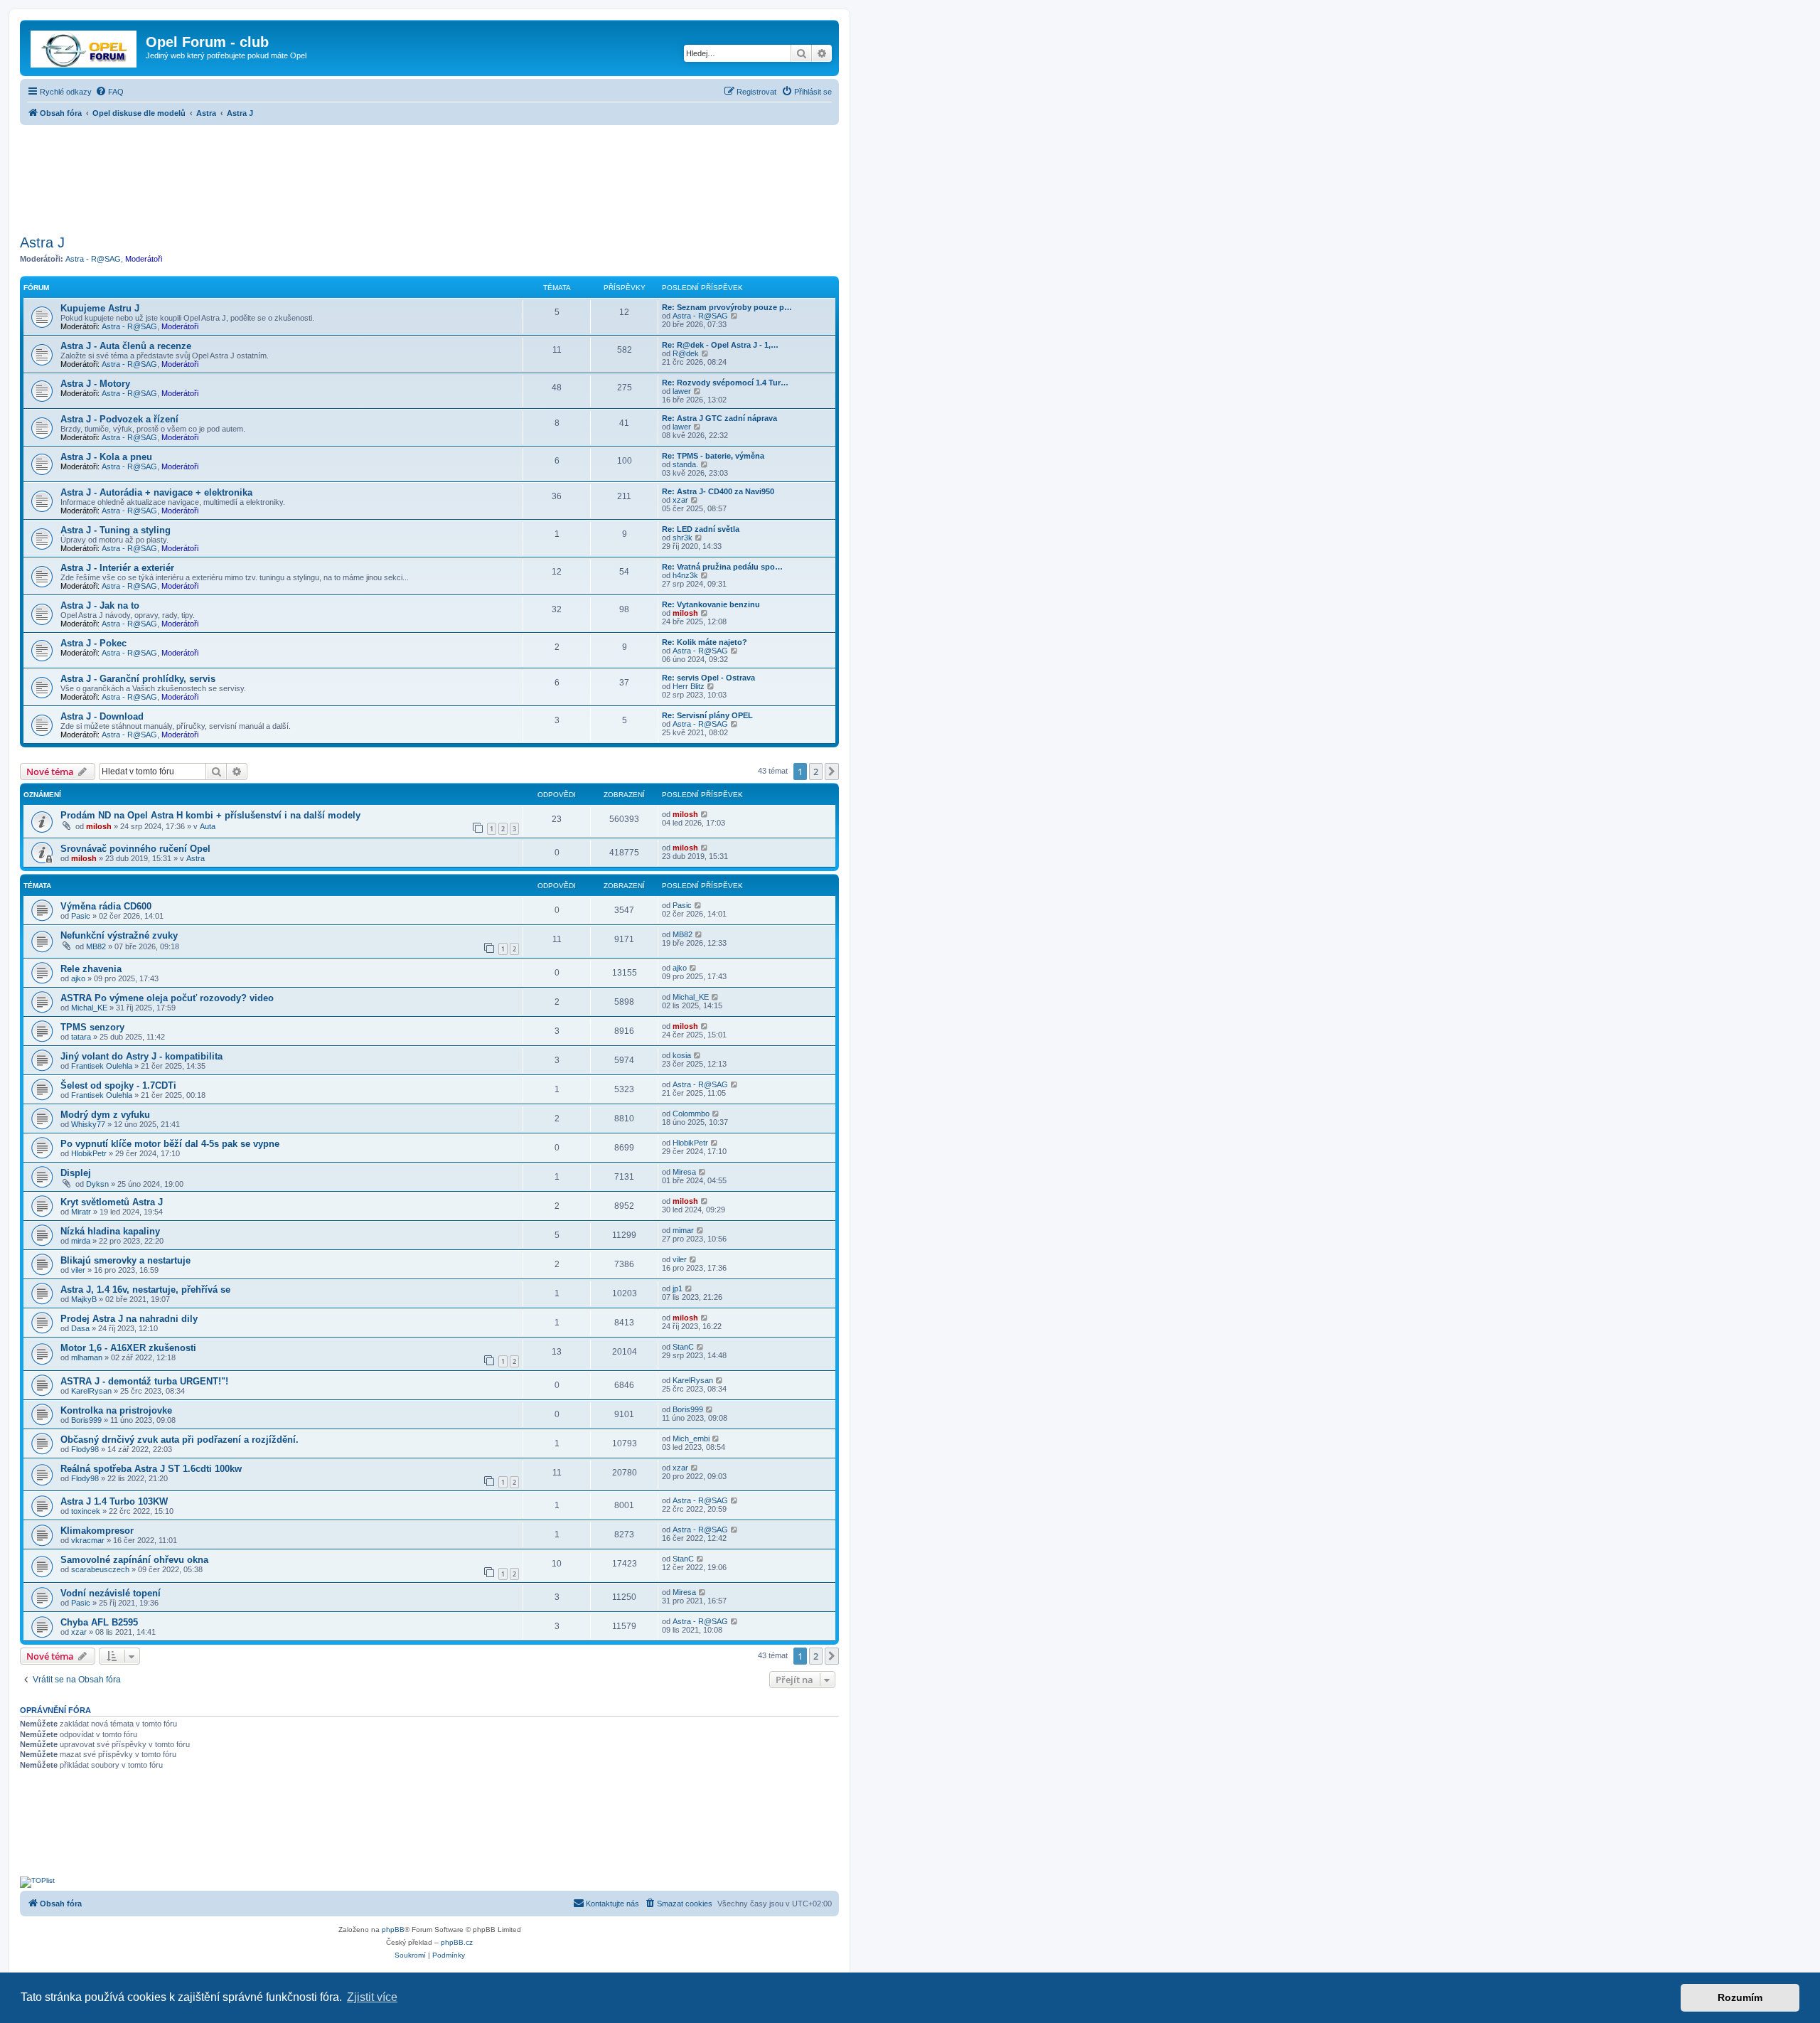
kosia (682, 1055)
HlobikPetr (89, 1153)
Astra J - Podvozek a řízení (119, 419)
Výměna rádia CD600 (106, 906)
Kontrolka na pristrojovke (116, 1410)
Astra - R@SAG (93, 259)
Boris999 (86, 1420)
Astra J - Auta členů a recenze (126, 346)
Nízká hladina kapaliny (110, 1231)
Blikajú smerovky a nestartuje (125, 1260)
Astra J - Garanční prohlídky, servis (138, 679)
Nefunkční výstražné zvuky (119, 935)
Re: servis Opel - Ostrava (708, 678)
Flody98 (85, 1449)
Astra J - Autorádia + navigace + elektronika (156, 492)
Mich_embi (691, 1438)
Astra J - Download (102, 716)
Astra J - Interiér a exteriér (117, 568)
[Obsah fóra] (85, 46)
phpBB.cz (457, 1942)
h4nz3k (685, 575)
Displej (76, 1173)
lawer (682, 391)
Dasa (80, 1328)
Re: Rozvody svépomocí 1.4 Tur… (725, 383)
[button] (832, 772)
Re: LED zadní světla (701, 529)
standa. (685, 464)
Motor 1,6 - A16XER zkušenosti (128, 1348)
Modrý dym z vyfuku (105, 1115)
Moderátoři (144, 259)
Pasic (81, 916)
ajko (78, 978)
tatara (81, 1037)
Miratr (81, 1212)
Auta (208, 826)
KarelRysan (91, 1391)
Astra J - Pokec (93, 643)
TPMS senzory (92, 1027)
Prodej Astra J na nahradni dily (129, 1319)
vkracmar (88, 1540)
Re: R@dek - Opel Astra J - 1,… (720, 345)
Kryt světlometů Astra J (112, 1202)
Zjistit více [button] (372, 1997)
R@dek (686, 353)
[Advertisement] (429, 176)
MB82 (96, 946)
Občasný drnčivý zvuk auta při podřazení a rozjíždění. (180, 1440)
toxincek (86, 1511)
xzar (680, 500)
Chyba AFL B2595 (99, 1622)
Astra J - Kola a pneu (106, 457)
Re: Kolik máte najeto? (705, 642)
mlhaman (87, 1357)
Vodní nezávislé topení (111, 1593)
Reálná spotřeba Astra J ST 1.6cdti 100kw (151, 1469)
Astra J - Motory (95, 384)
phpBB (393, 1929)
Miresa (684, 1172)
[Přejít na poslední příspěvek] (705, 814)
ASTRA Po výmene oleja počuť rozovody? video (167, 998)
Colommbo (691, 1114)
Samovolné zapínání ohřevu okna (134, 1560)
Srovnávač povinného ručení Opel (135, 849)
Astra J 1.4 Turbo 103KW (114, 1501)
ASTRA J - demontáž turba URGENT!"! (144, 1381)
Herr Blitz (689, 686)
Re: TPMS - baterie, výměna (713, 456)
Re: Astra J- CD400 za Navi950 (718, 491)
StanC (683, 1347)
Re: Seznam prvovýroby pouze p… (727, 307)
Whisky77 (88, 1124)
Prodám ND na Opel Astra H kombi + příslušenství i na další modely (210, 815)
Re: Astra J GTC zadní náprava (719, 418)
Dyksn (97, 1184)
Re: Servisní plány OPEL (707, 715)
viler (78, 1270)
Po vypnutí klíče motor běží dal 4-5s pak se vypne (170, 1144)
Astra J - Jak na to (100, 605)
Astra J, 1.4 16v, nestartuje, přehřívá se (145, 1290)
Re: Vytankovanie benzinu (711, 604)
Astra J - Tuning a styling (116, 530)
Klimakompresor (97, 1531)
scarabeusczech (100, 1569)
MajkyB (84, 1299)
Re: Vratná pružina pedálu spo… (722, 567)
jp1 (678, 1288)
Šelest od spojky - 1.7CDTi (118, 1085)
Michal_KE (89, 1008)
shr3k (682, 538)
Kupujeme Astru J (100, 308)
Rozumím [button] (1740, 1997)
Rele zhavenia (91, 969)
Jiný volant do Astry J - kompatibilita (141, 1056)
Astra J (42, 242)
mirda (81, 1241)
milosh (685, 613)
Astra (196, 858)
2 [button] (816, 772)
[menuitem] (109, 92)
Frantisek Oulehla (102, 1066)
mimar (683, 1230)
